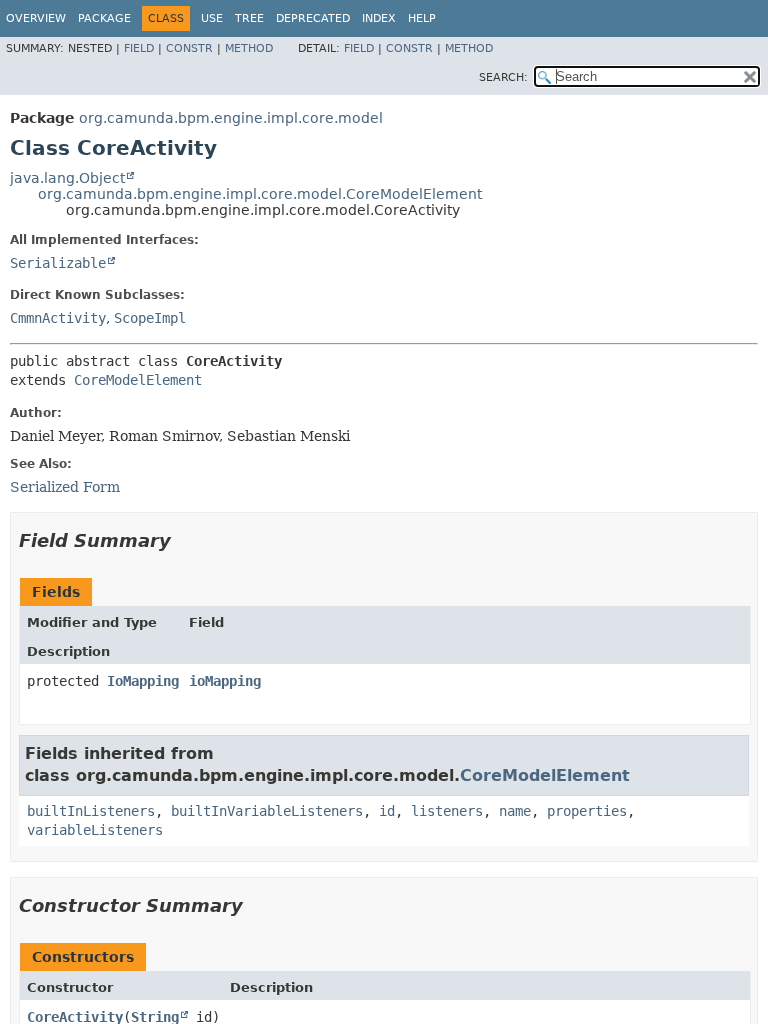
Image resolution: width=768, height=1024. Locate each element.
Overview (36, 18)
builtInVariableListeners (267, 811)
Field (139, 48)
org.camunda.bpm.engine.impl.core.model (231, 118)
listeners (447, 811)
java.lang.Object (67, 178)
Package (104, 18)
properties (587, 811)
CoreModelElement (138, 380)
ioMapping (225, 681)
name (515, 811)
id (387, 811)
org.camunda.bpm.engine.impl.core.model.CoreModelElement (260, 194)
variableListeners (95, 830)
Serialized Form (65, 487)
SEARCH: (503, 77)
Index (379, 18)
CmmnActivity (58, 318)
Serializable (58, 263)
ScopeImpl (150, 318)
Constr (189, 48)
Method (249, 48)
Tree (249, 18)
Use (212, 18)
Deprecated (313, 18)
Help (422, 18)
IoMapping (143, 681)
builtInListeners (91, 811)
